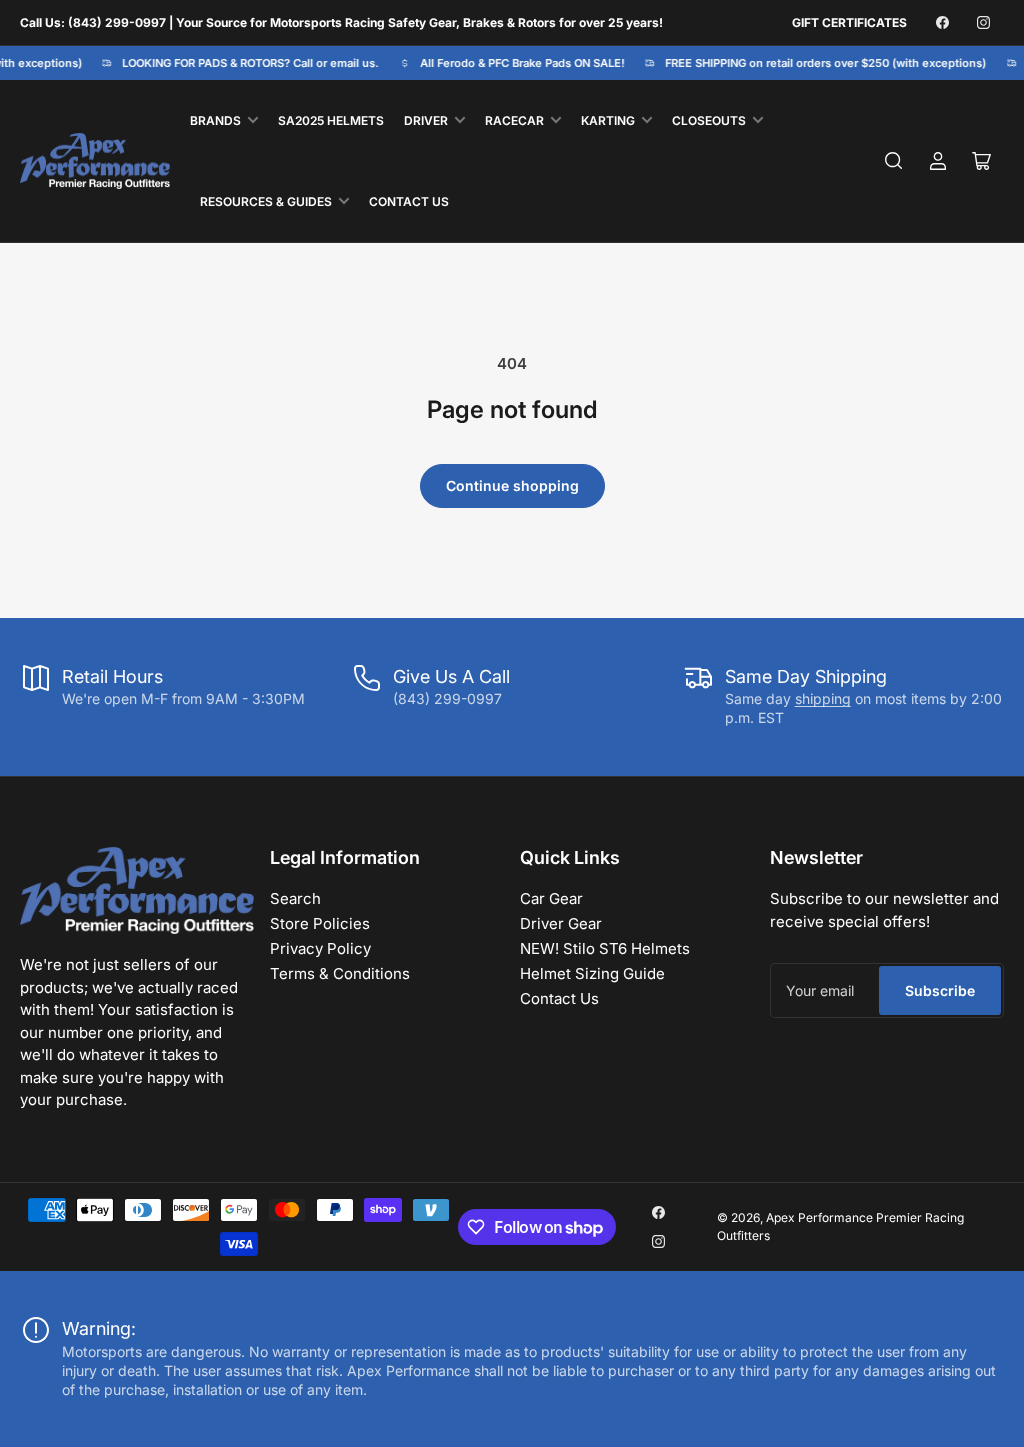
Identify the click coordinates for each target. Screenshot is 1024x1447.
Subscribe (940, 990)
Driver (426, 120)
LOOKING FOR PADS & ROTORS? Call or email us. (244, 63)
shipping (823, 698)
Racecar (514, 120)
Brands (215, 120)
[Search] (894, 161)
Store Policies (320, 923)
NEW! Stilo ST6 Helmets (605, 948)
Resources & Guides (266, 201)
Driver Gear (561, 923)
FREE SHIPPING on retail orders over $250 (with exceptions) (819, 63)
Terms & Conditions (340, 973)
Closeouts (709, 120)
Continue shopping (512, 485)
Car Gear (551, 898)
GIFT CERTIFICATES (849, 22)
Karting (608, 120)
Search (295, 898)
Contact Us (409, 201)
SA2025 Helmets (331, 120)
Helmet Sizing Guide (592, 973)
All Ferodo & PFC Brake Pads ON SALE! (516, 63)
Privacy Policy (320, 948)
